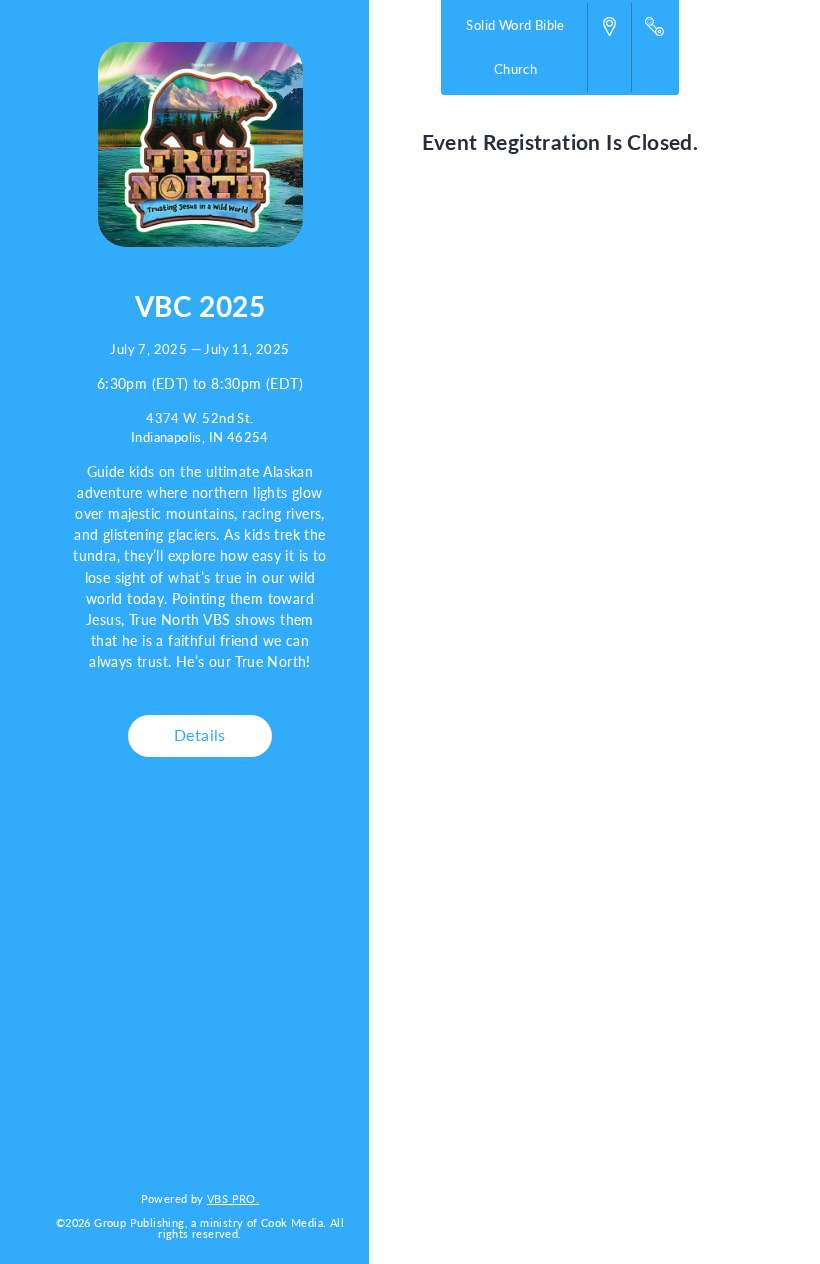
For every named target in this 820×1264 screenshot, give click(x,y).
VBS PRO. (233, 1198)
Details (200, 735)
